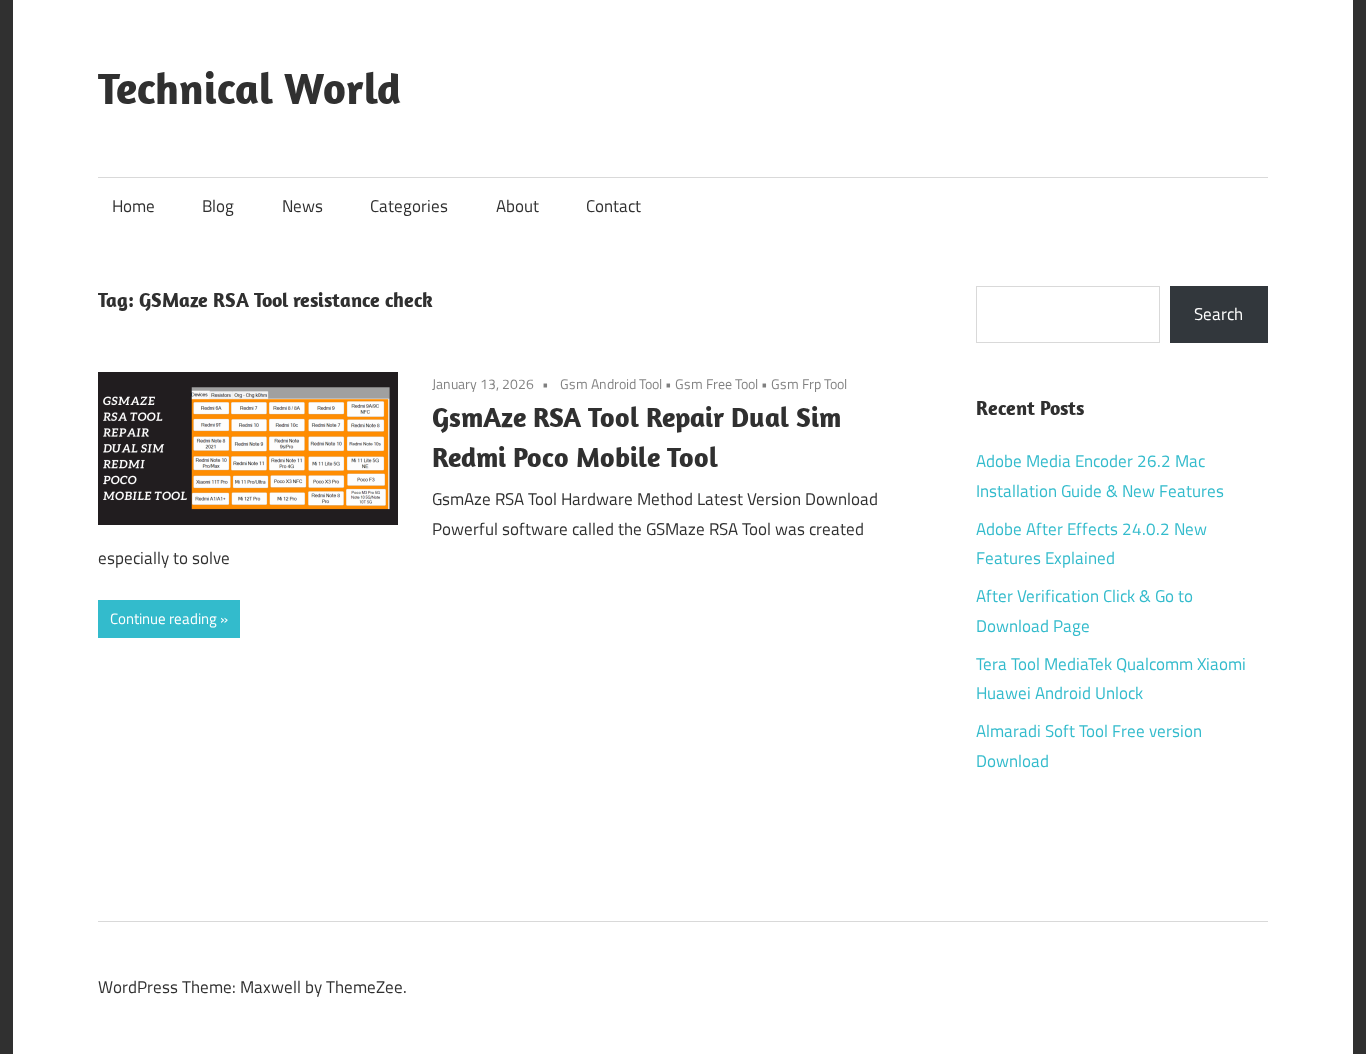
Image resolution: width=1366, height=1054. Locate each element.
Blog (218, 206)
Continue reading (163, 618)
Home (133, 206)
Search (1218, 314)
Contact (613, 206)
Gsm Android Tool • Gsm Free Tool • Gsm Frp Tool (703, 383)
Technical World (249, 88)
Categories (409, 206)
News (302, 206)
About (517, 206)
